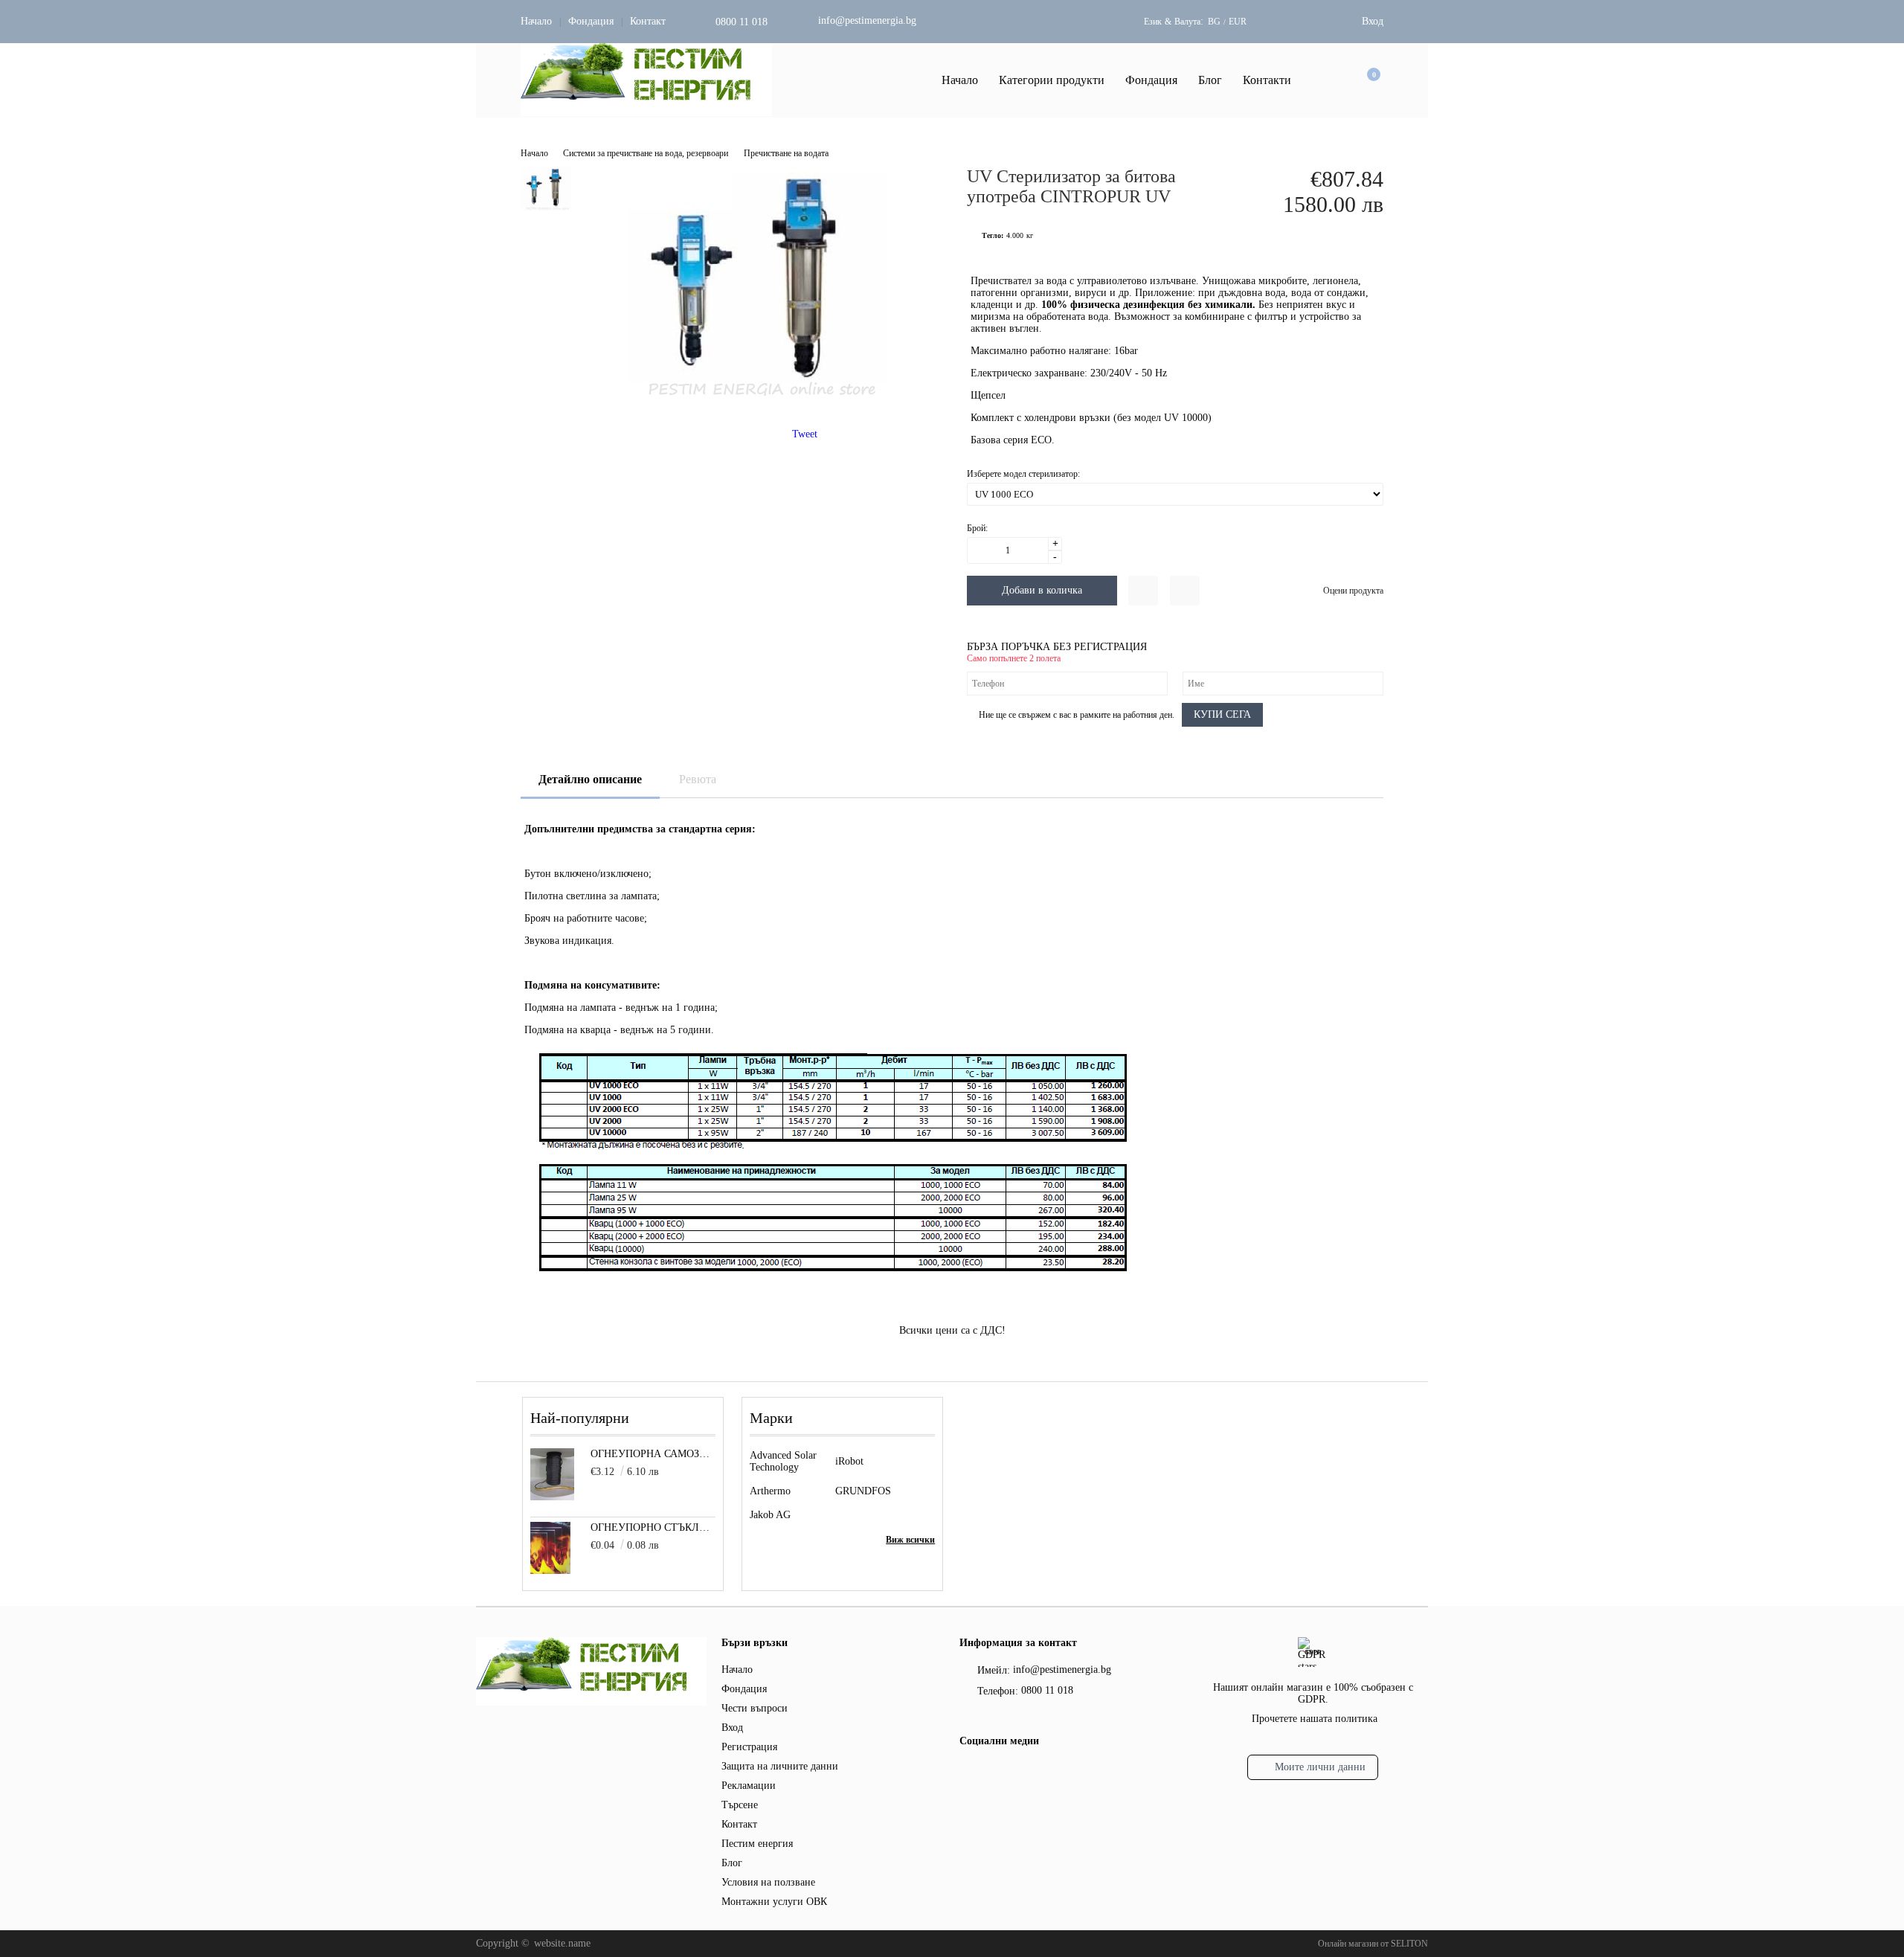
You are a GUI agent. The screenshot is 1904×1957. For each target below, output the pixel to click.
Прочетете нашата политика (1315, 1719)
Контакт (648, 21)
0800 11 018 (742, 22)
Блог (1210, 80)
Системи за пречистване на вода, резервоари (646, 153)
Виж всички (910, 1540)
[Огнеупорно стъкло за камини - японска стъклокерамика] (551, 1571)
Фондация (591, 21)
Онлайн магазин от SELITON (1373, 1944)
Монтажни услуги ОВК (774, 1902)
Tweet (805, 434)
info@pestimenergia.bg (867, 20)
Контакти (1267, 80)
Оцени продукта (1353, 591)
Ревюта (698, 779)
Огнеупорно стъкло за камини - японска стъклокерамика (653, 1527)
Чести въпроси (755, 1708)
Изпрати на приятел (1185, 591)
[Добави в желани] (1143, 591)
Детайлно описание (590, 779)
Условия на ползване (768, 1882)
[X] (993, 1771)
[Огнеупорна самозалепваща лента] (552, 1497)
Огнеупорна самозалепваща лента (653, 1454)
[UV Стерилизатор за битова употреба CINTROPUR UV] (754, 401)
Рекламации (749, 1786)
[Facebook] (968, 1773)
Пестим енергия (757, 1844)
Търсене (740, 1805)
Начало (536, 21)
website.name (562, 1943)
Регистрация (749, 1747)
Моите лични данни (1320, 1767)
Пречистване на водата (786, 153)
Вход (1373, 21)
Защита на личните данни (780, 1766)
